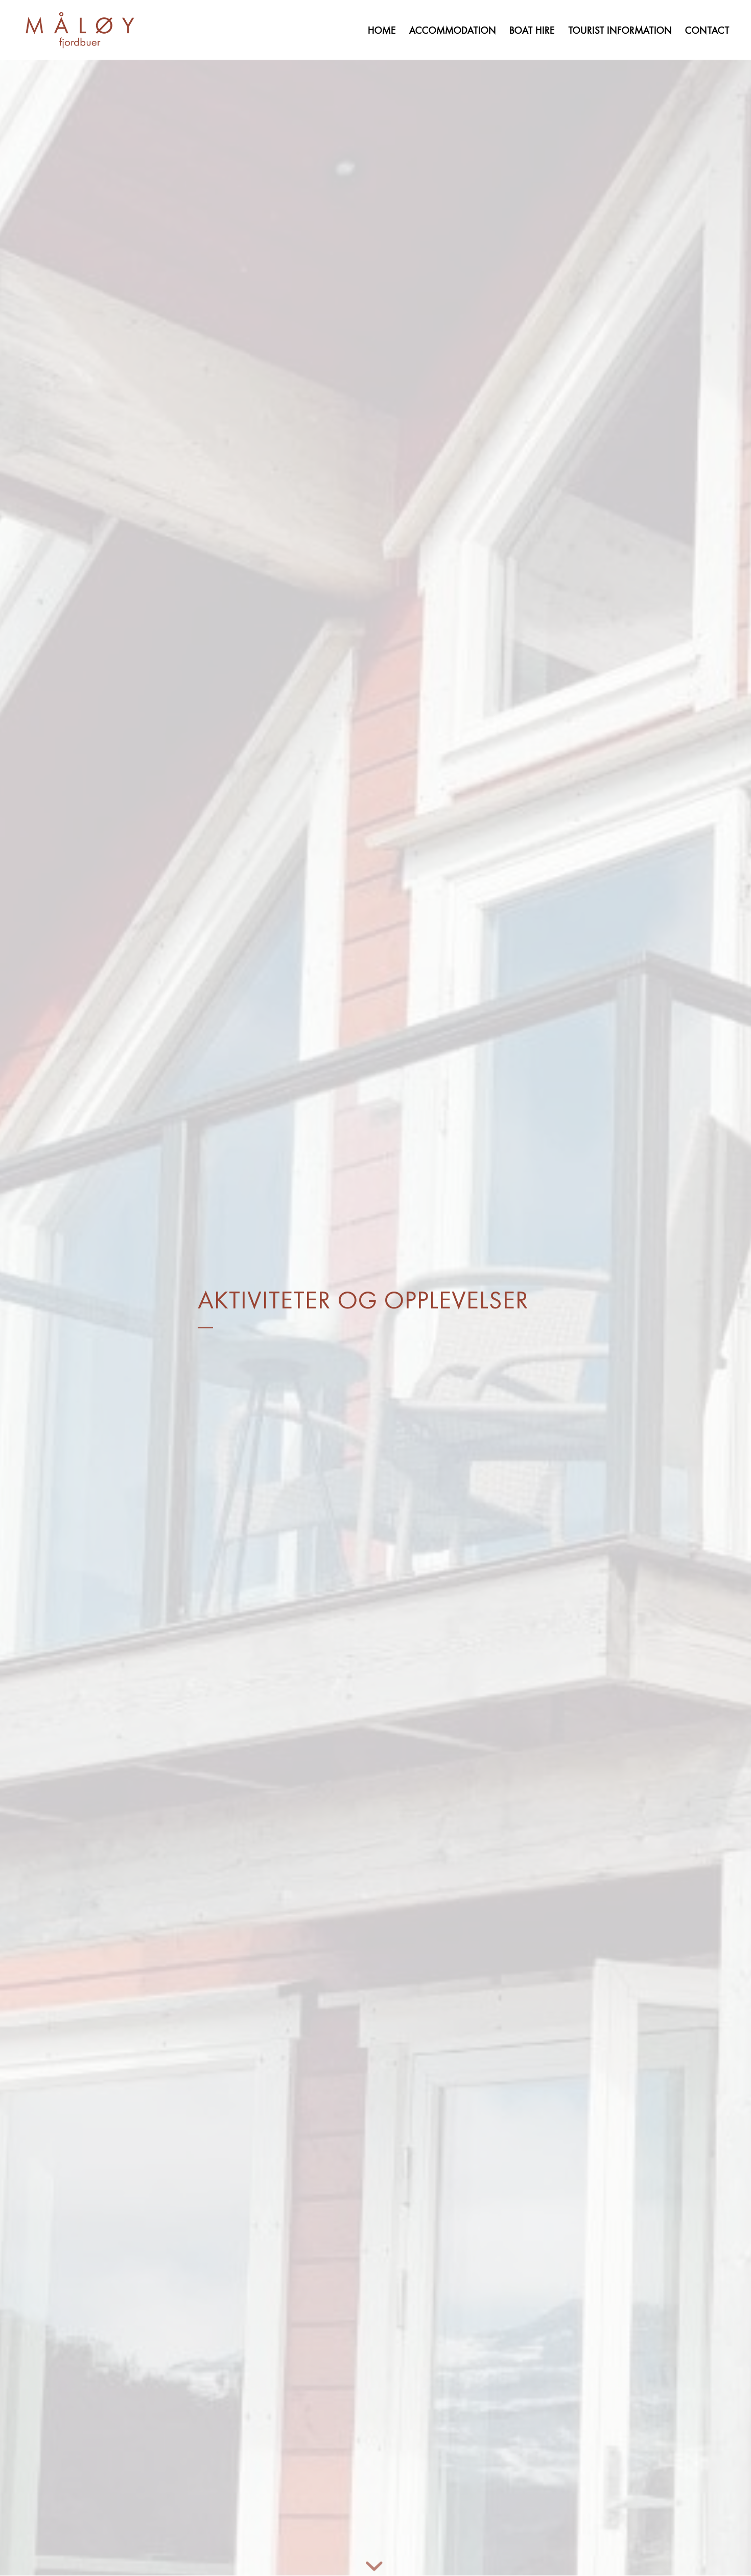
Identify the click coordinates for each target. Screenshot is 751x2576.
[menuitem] (382, 30)
